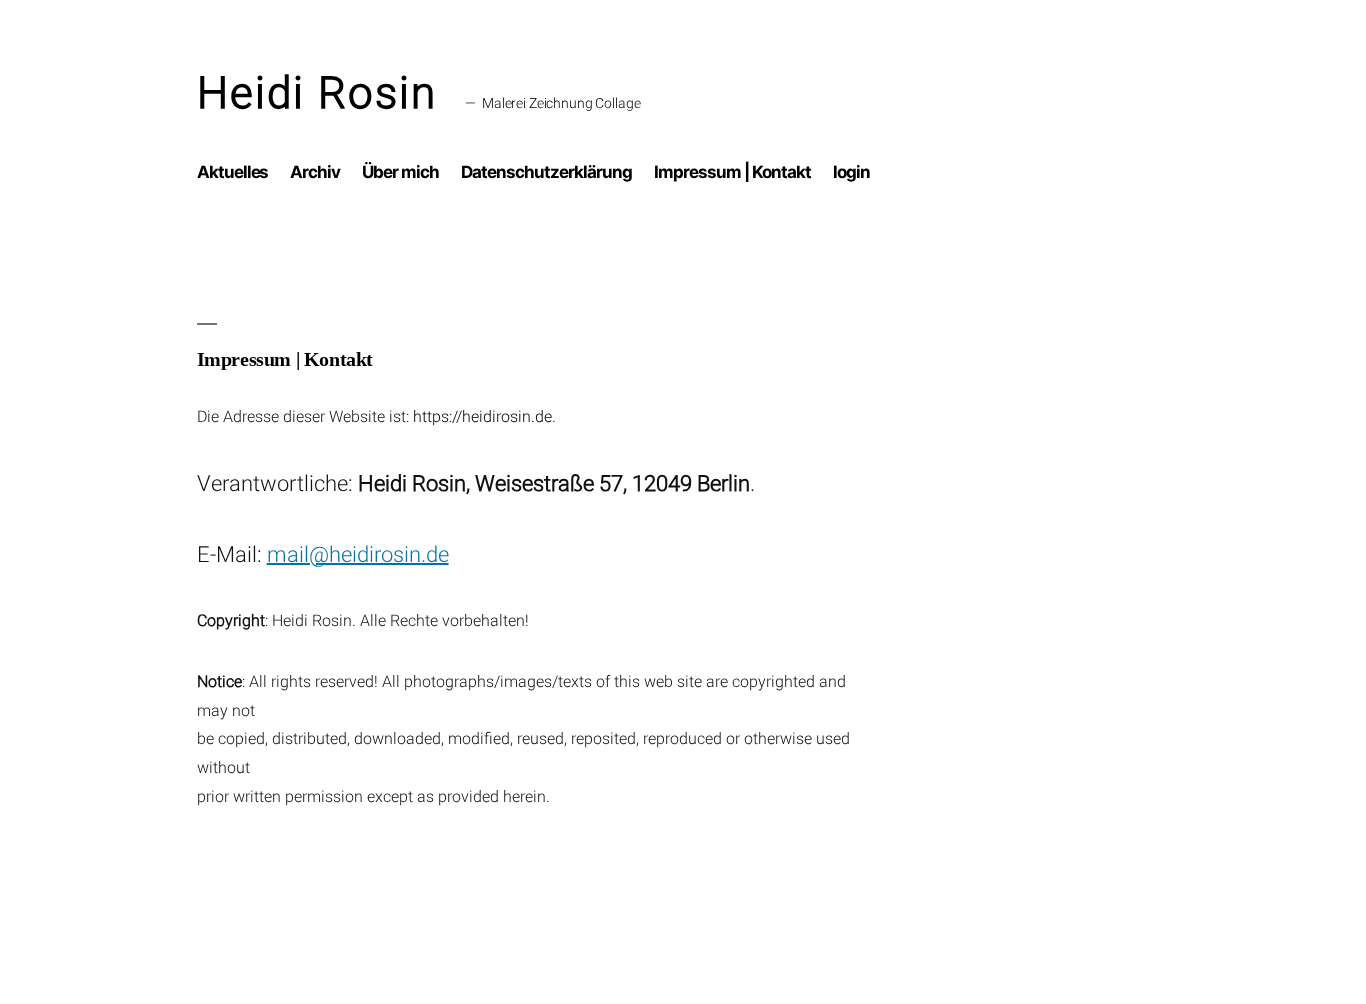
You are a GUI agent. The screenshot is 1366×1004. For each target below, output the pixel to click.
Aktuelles (233, 172)
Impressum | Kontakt (732, 172)
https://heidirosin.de (482, 416)
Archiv (315, 172)
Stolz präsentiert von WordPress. (411, 923)
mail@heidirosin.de (358, 554)
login (851, 172)
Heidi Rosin (317, 93)
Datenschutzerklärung (546, 172)
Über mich (400, 172)
